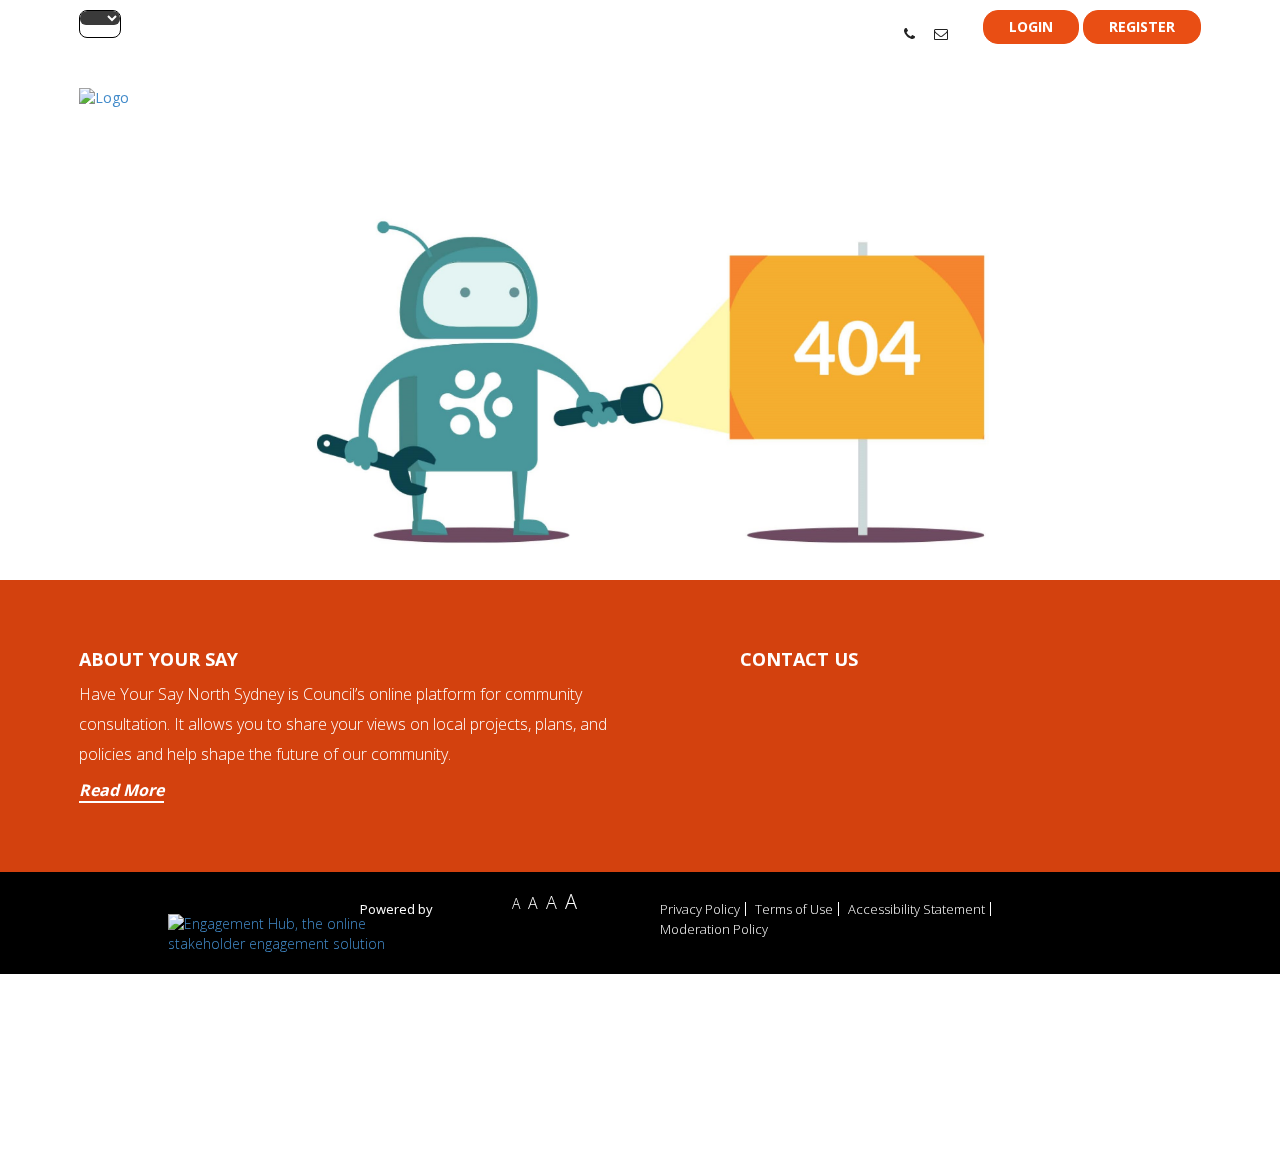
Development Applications (1111, 121)
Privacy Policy (700, 909)
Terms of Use (794, 909)
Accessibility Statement (916, 909)
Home (927, 121)
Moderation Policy (714, 929)
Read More (121, 790)
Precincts (986, 121)
